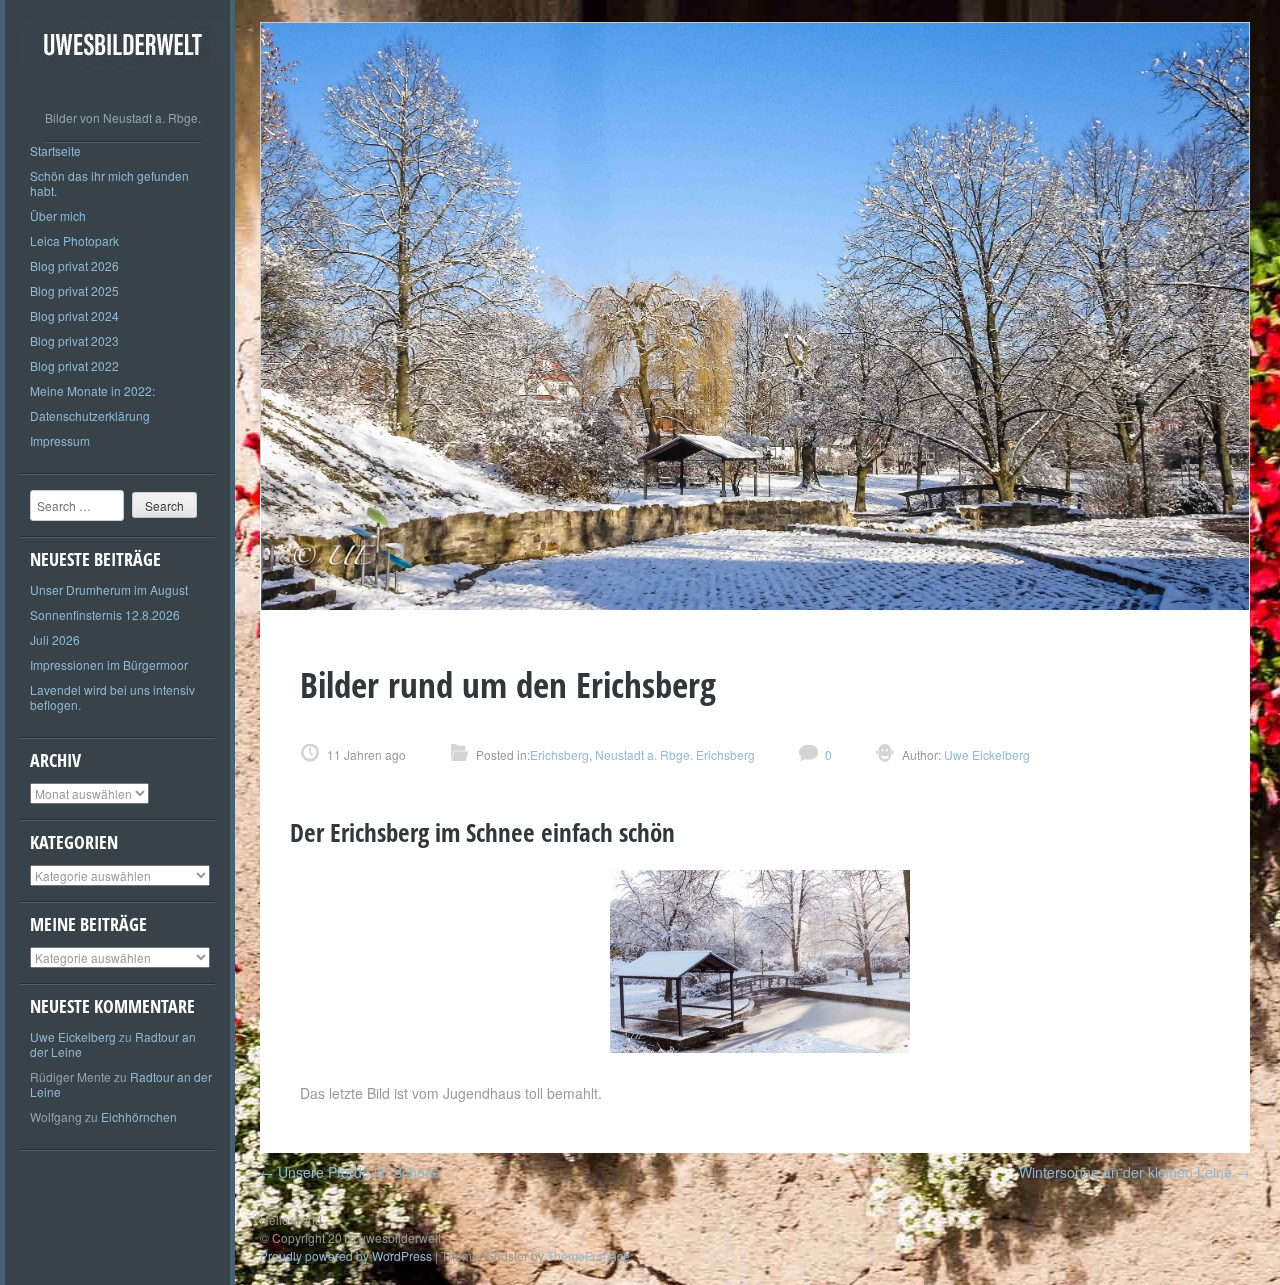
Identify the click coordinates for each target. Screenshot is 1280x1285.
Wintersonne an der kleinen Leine (1134, 1172)
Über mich (58, 215)
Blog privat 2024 (74, 315)
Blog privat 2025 (74, 290)
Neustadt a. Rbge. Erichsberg (675, 754)
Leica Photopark (74, 240)
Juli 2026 (55, 639)
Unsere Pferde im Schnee (350, 1172)
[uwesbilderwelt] (122, 84)
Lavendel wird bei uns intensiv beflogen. (112, 697)
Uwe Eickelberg (73, 1036)
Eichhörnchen (139, 1116)
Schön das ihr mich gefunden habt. (109, 183)
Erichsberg (559, 754)
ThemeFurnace (588, 1255)
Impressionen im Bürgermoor (109, 664)
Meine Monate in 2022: (92, 390)
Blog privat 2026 (74, 265)
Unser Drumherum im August (109, 589)
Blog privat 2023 (74, 340)
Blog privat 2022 (74, 365)
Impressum (60, 440)
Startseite (55, 150)
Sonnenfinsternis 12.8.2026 (105, 614)
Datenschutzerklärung (90, 415)
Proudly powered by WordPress (346, 1255)
